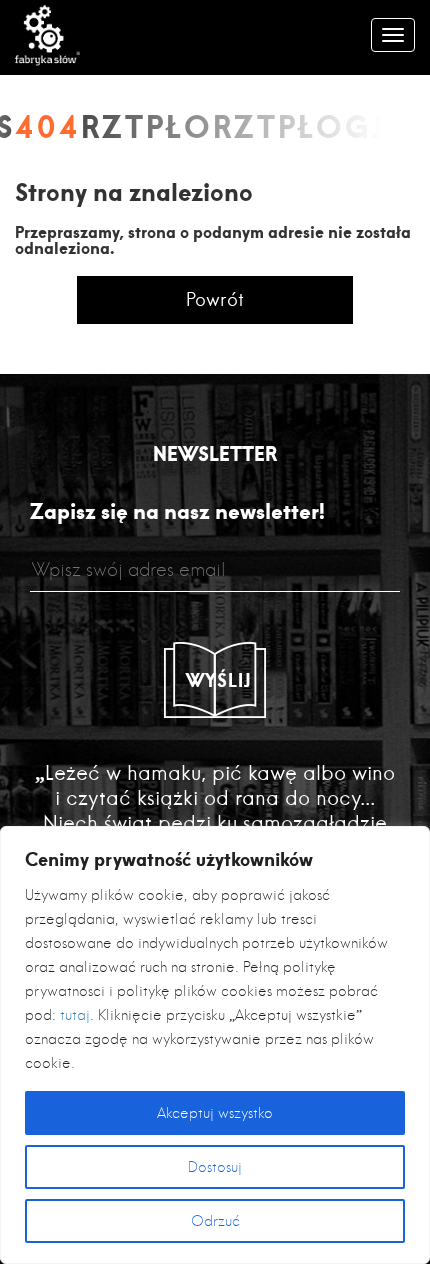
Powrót (215, 299)
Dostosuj (215, 1167)
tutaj (75, 1015)
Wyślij (219, 680)
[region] (215, 1045)
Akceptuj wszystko (215, 1113)
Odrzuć (215, 1221)
